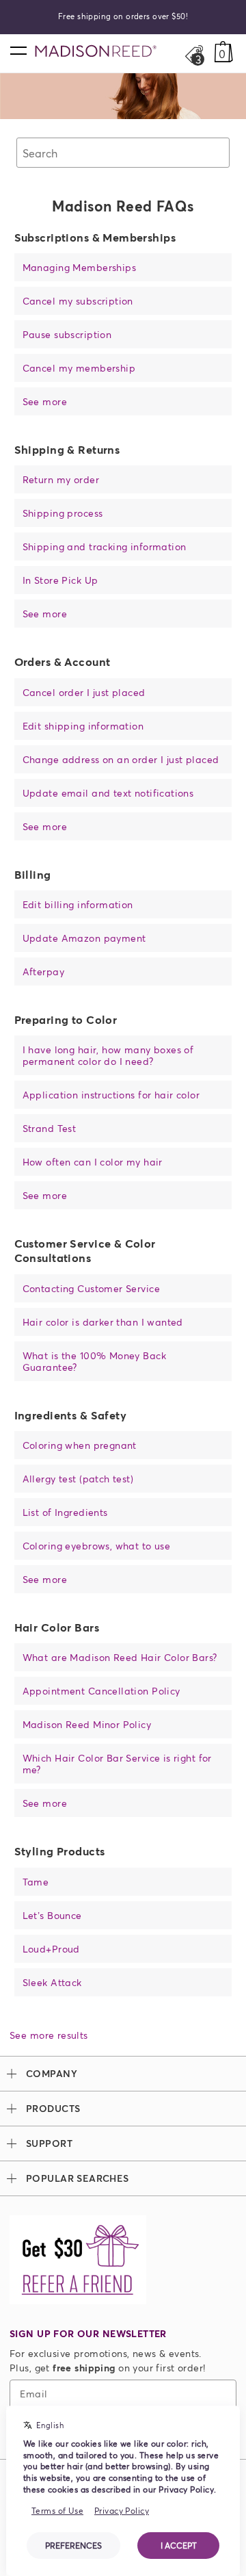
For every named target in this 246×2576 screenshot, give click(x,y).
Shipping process (63, 513)
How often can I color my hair (93, 1162)
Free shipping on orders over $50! (123, 16)
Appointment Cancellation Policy (101, 1691)
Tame (36, 1882)
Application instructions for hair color (111, 1095)
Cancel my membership (79, 368)
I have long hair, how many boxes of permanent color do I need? (108, 1055)
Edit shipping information (83, 726)
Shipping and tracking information (105, 546)
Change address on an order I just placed (121, 759)
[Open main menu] (18, 50)
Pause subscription (67, 334)
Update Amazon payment (84, 938)
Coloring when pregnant (80, 1445)
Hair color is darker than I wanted (103, 1322)
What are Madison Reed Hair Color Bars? (120, 1657)
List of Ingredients (65, 1512)
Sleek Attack (52, 1982)
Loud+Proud (51, 1949)
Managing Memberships (79, 267)
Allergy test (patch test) (78, 1479)
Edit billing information (78, 904)
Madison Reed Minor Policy (87, 1724)
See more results (49, 2035)
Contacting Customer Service (91, 1288)
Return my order (61, 479)
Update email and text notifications (108, 793)
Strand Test (50, 1128)
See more (45, 401)
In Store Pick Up (60, 580)
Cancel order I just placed (84, 692)
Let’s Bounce (52, 1915)
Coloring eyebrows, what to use (97, 1546)
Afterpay (43, 971)
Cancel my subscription (78, 301)
